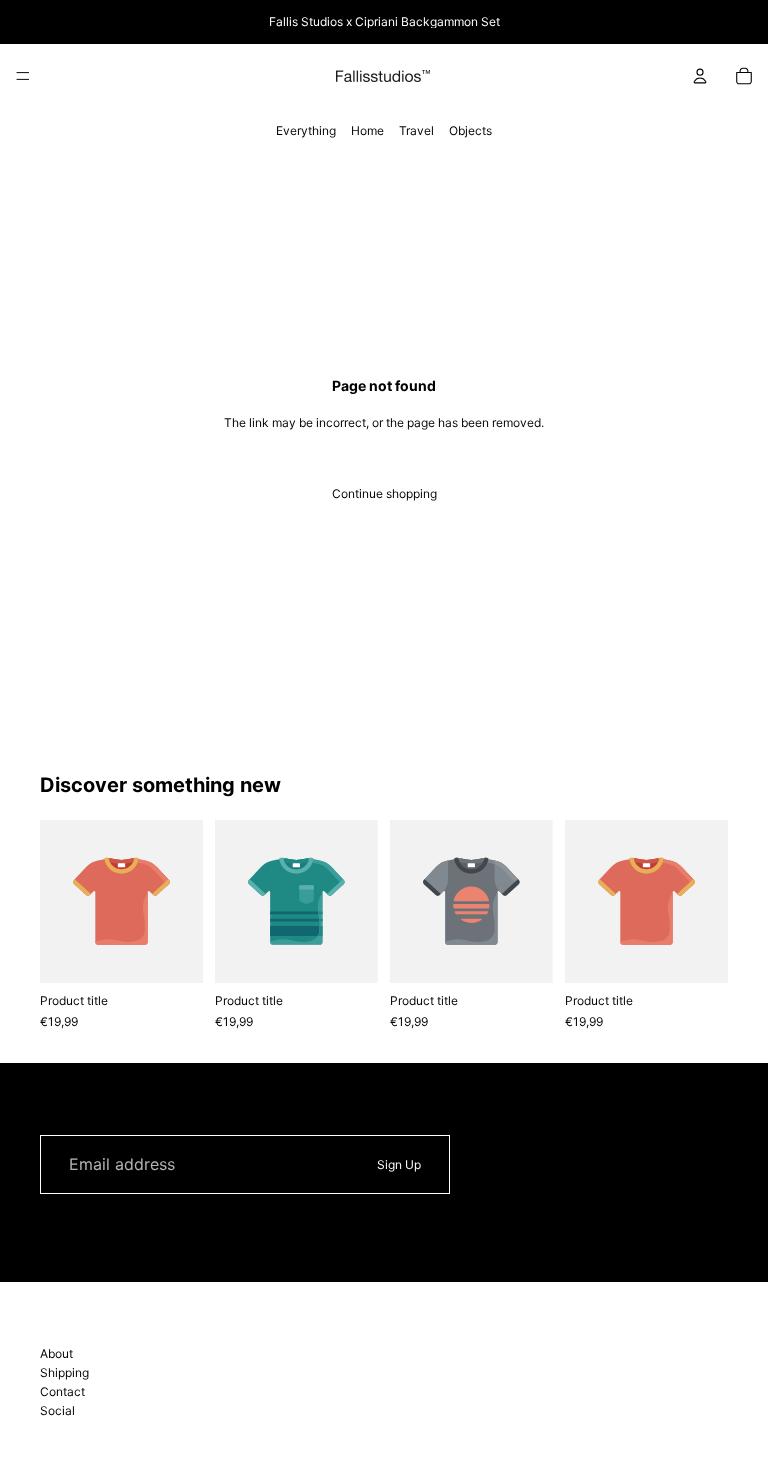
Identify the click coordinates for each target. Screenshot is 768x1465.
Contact (62, 1391)
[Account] (700, 76)
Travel (416, 130)
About (56, 1353)
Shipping (64, 1372)
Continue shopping (384, 493)
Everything (306, 130)
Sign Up (399, 1164)
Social (57, 1410)
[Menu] (23, 76)
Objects (470, 130)
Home (367, 130)
